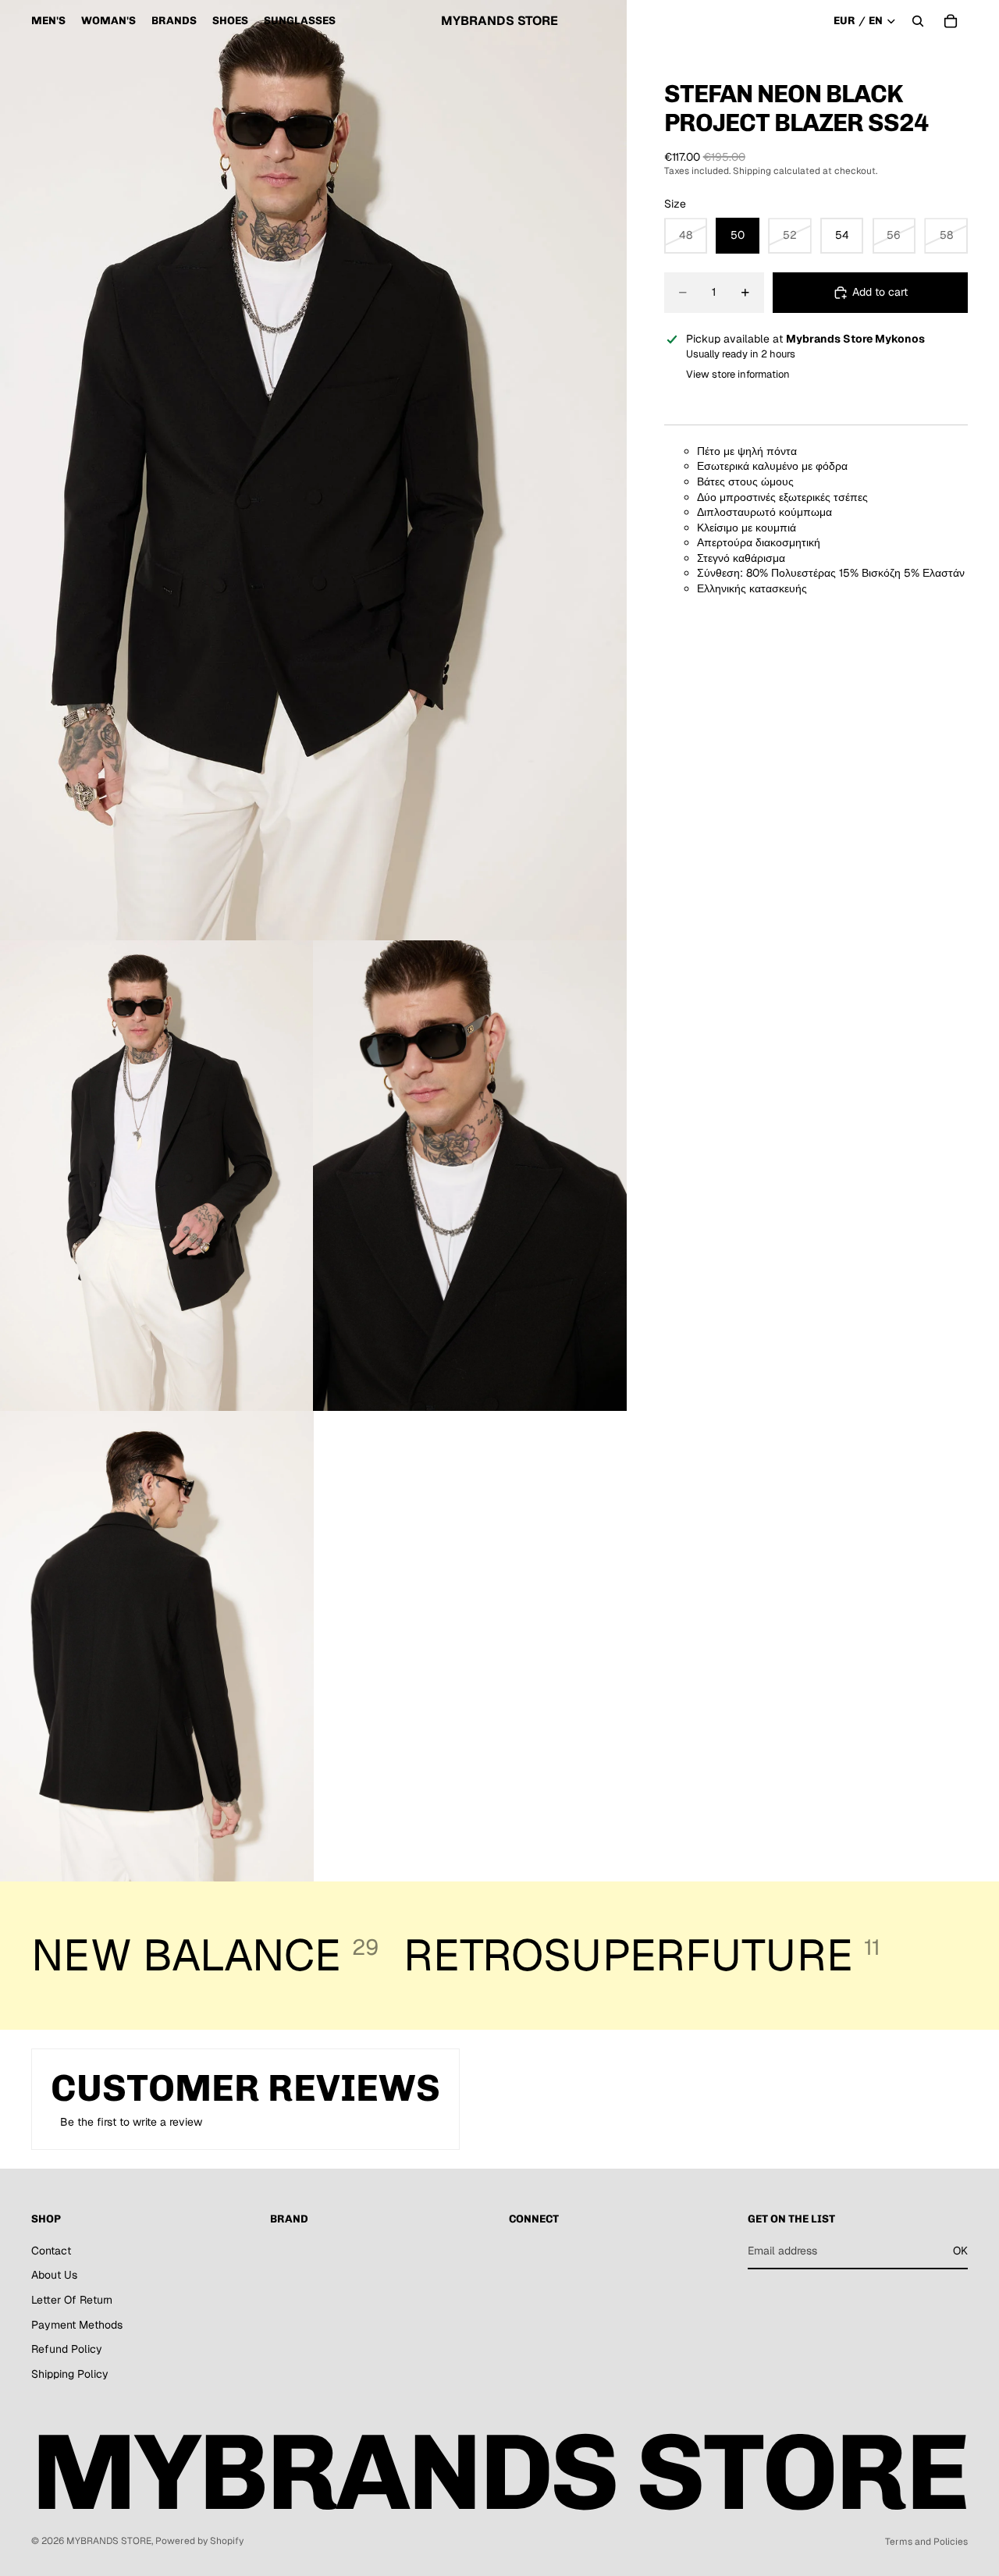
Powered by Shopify (199, 2541)
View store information (738, 374)
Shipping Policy (70, 2374)
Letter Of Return (72, 2300)
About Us (54, 2275)
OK (960, 2251)
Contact (51, 2251)
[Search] (918, 21)
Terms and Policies (926, 2542)
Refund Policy (67, 2349)
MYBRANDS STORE (109, 2541)
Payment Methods (77, 2325)
